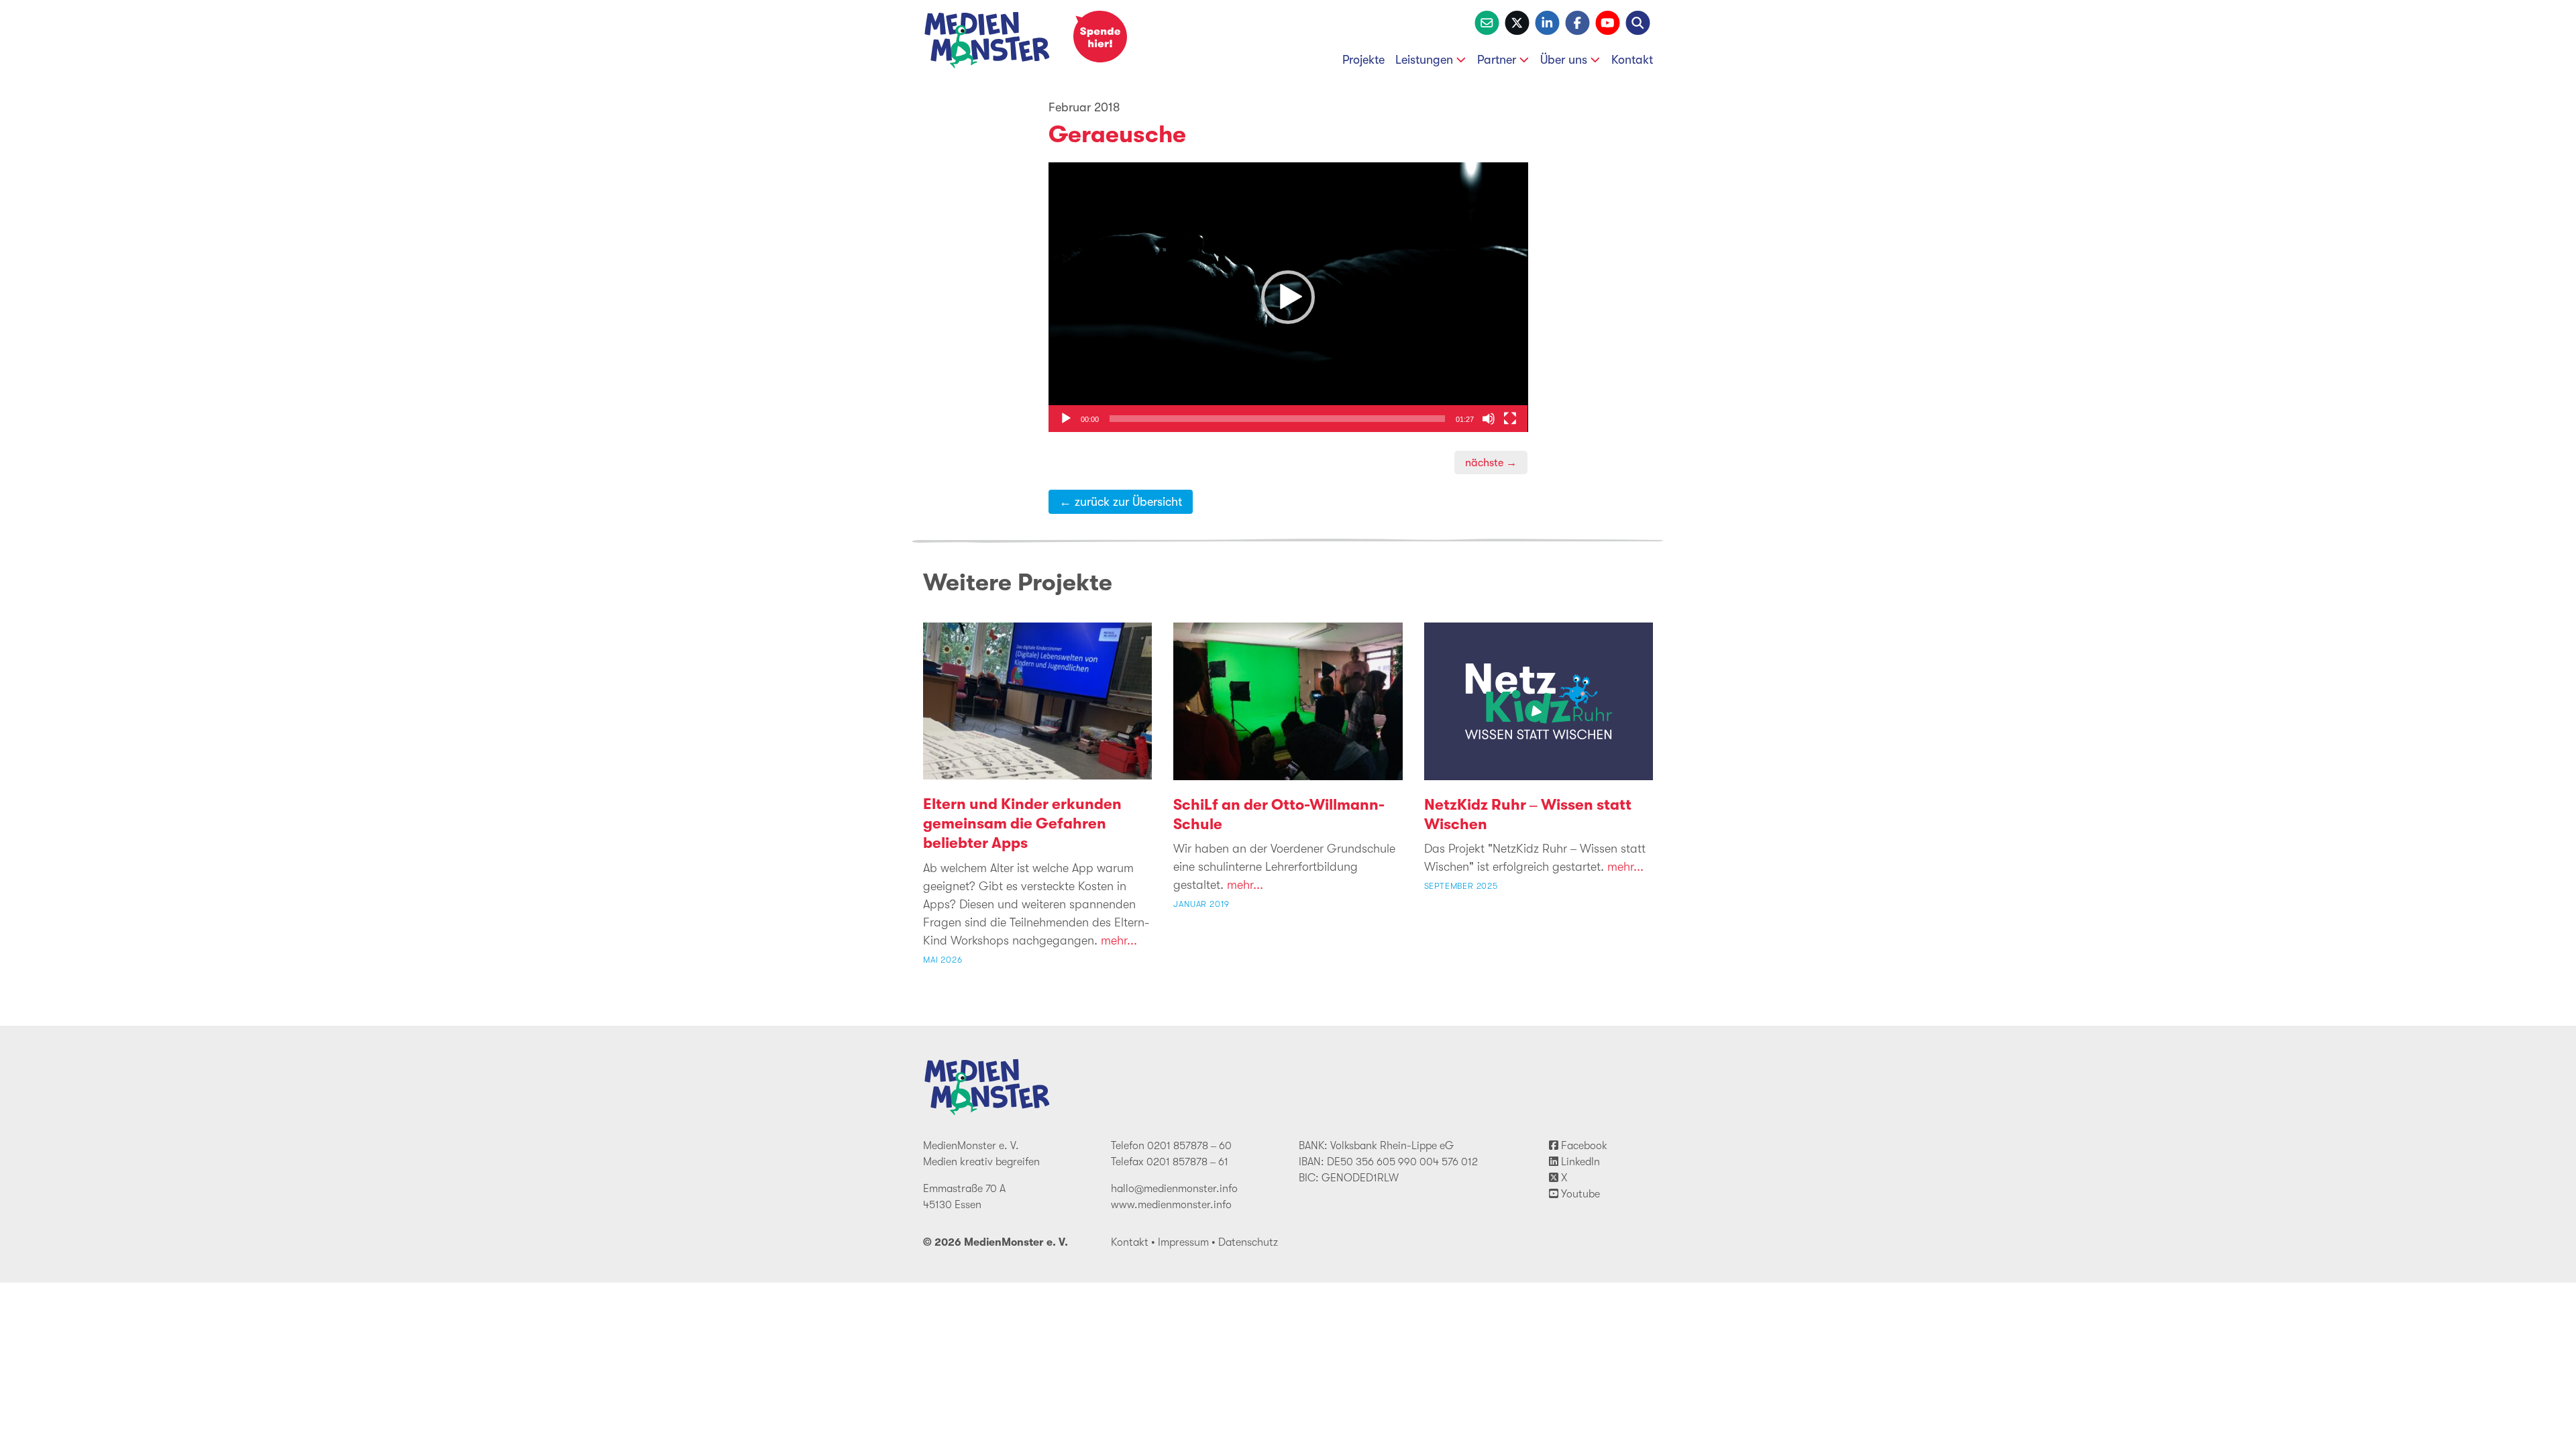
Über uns (1564, 60)
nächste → (1491, 463)
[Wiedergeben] (1066, 419)
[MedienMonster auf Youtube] (1608, 21)
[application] (1288, 297)
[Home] (987, 43)
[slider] (1278, 419)
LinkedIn (1579, 1162)
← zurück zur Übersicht (1121, 502)
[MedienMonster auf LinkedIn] (1547, 21)
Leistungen (1424, 60)
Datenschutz (1248, 1242)
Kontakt (1632, 60)
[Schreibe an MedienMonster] (1487, 21)
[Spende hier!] (1100, 37)
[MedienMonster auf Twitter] (1517, 21)
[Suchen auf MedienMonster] (1638, 21)
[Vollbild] (1510, 419)
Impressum (1183, 1242)
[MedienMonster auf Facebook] (1577, 21)
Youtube (1579, 1194)
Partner (1497, 60)
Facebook (1583, 1146)
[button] (1288, 297)
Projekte (1363, 60)
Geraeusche (1117, 135)
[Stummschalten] (1489, 419)
